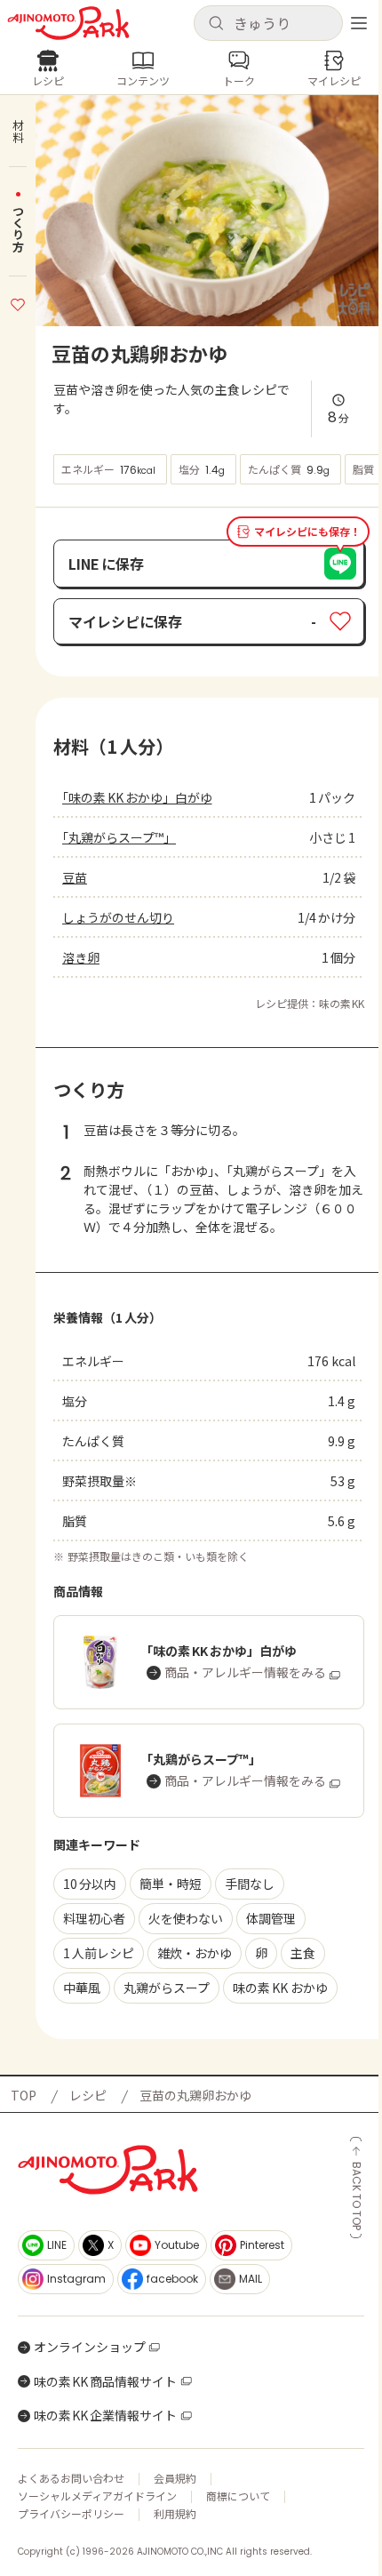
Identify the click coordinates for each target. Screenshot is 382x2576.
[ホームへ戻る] (68, 23)
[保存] (18, 302)
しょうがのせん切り (118, 917)
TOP (24, 2095)
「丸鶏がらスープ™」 (119, 837)
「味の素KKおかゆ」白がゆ (137, 797)
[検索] (216, 24)
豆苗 (75, 877)
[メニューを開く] (359, 23)
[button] (268, 23)
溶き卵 (81, 957)
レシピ (88, 2095)
